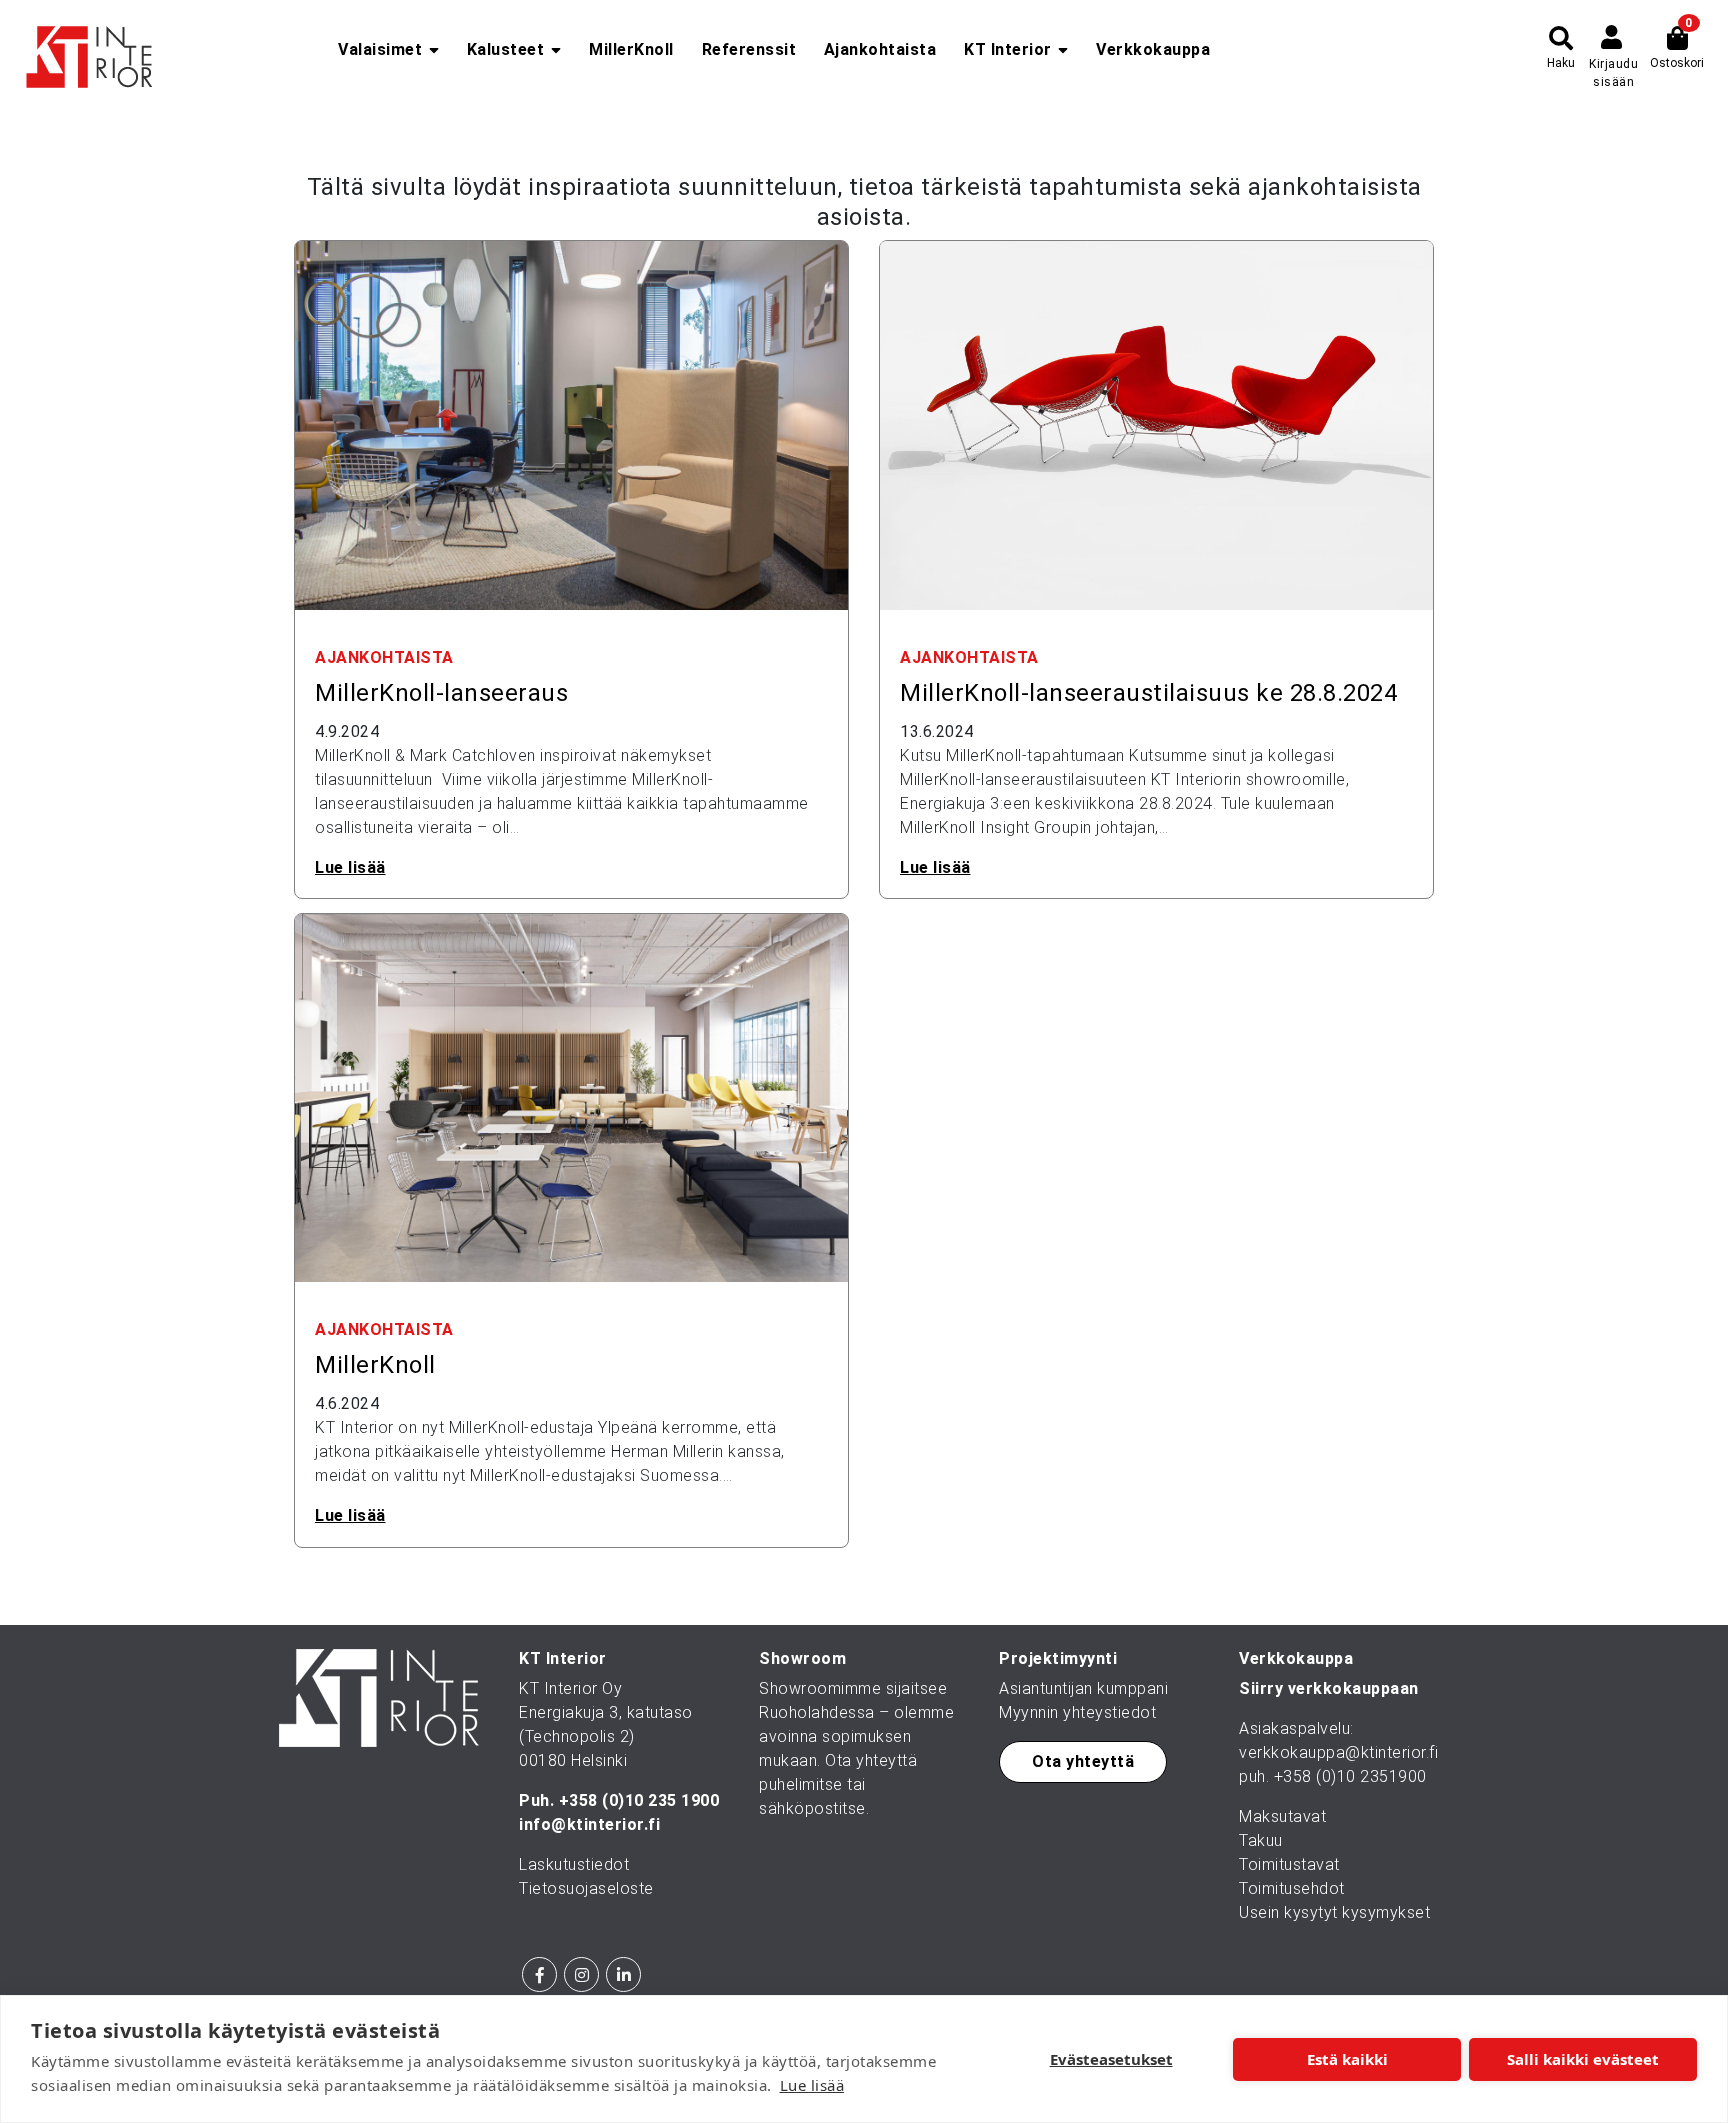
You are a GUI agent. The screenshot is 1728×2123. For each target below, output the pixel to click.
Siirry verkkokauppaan (1329, 1688)
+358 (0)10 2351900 (1350, 1776)
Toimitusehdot (1292, 1888)
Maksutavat (1282, 1816)
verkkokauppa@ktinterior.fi (1338, 1752)
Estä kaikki (1347, 2059)
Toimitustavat (1289, 1864)
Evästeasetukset (1111, 2059)
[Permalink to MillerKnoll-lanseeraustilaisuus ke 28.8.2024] (1156, 424)
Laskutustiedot (574, 1864)
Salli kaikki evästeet (1583, 2059)
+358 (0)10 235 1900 (639, 1800)
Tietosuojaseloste (586, 1888)
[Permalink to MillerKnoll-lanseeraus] (571, 424)
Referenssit (749, 49)
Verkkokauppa (1153, 49)
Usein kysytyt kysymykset (1334, 1912)
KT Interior (1008, 49)
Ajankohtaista (880, 49)
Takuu (1261, 1840)
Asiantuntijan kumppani (1083, 1688)
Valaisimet (380, 49)
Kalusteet (506, 49)
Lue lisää (812, 2085)
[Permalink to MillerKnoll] (571, 1096)
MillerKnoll (631, 49)
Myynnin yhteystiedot (1077, 1712)
